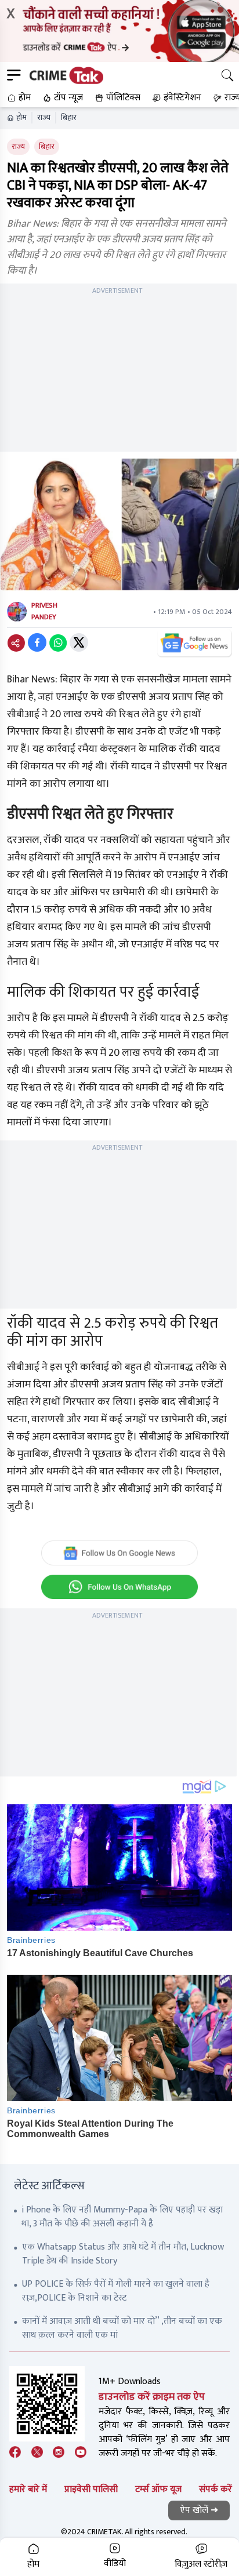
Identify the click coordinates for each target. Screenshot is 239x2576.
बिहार (69, 118)
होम (21, 118)
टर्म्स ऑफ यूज (158, 2489)
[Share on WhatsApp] (58, 642)
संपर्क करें (216, 2489)
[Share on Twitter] (79, 642)
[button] (18, 98)
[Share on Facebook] (37, 642)
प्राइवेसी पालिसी (91, 2489)
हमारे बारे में (28, 2489)
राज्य (44, 118)
